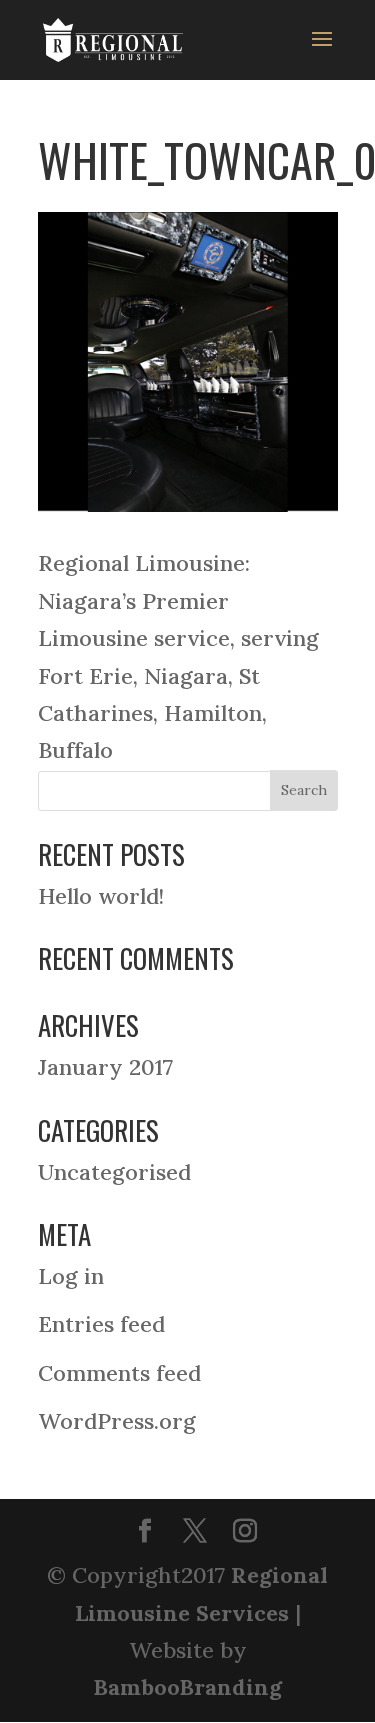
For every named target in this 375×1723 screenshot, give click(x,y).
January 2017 (105, 1067)
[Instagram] (245, 1532)
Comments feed (119, 1373)
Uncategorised (114, 1172)
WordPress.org (117, 1421)
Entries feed (101, 1324)
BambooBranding (187, 1687)
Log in (71, 1276)
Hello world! (101, 896)
